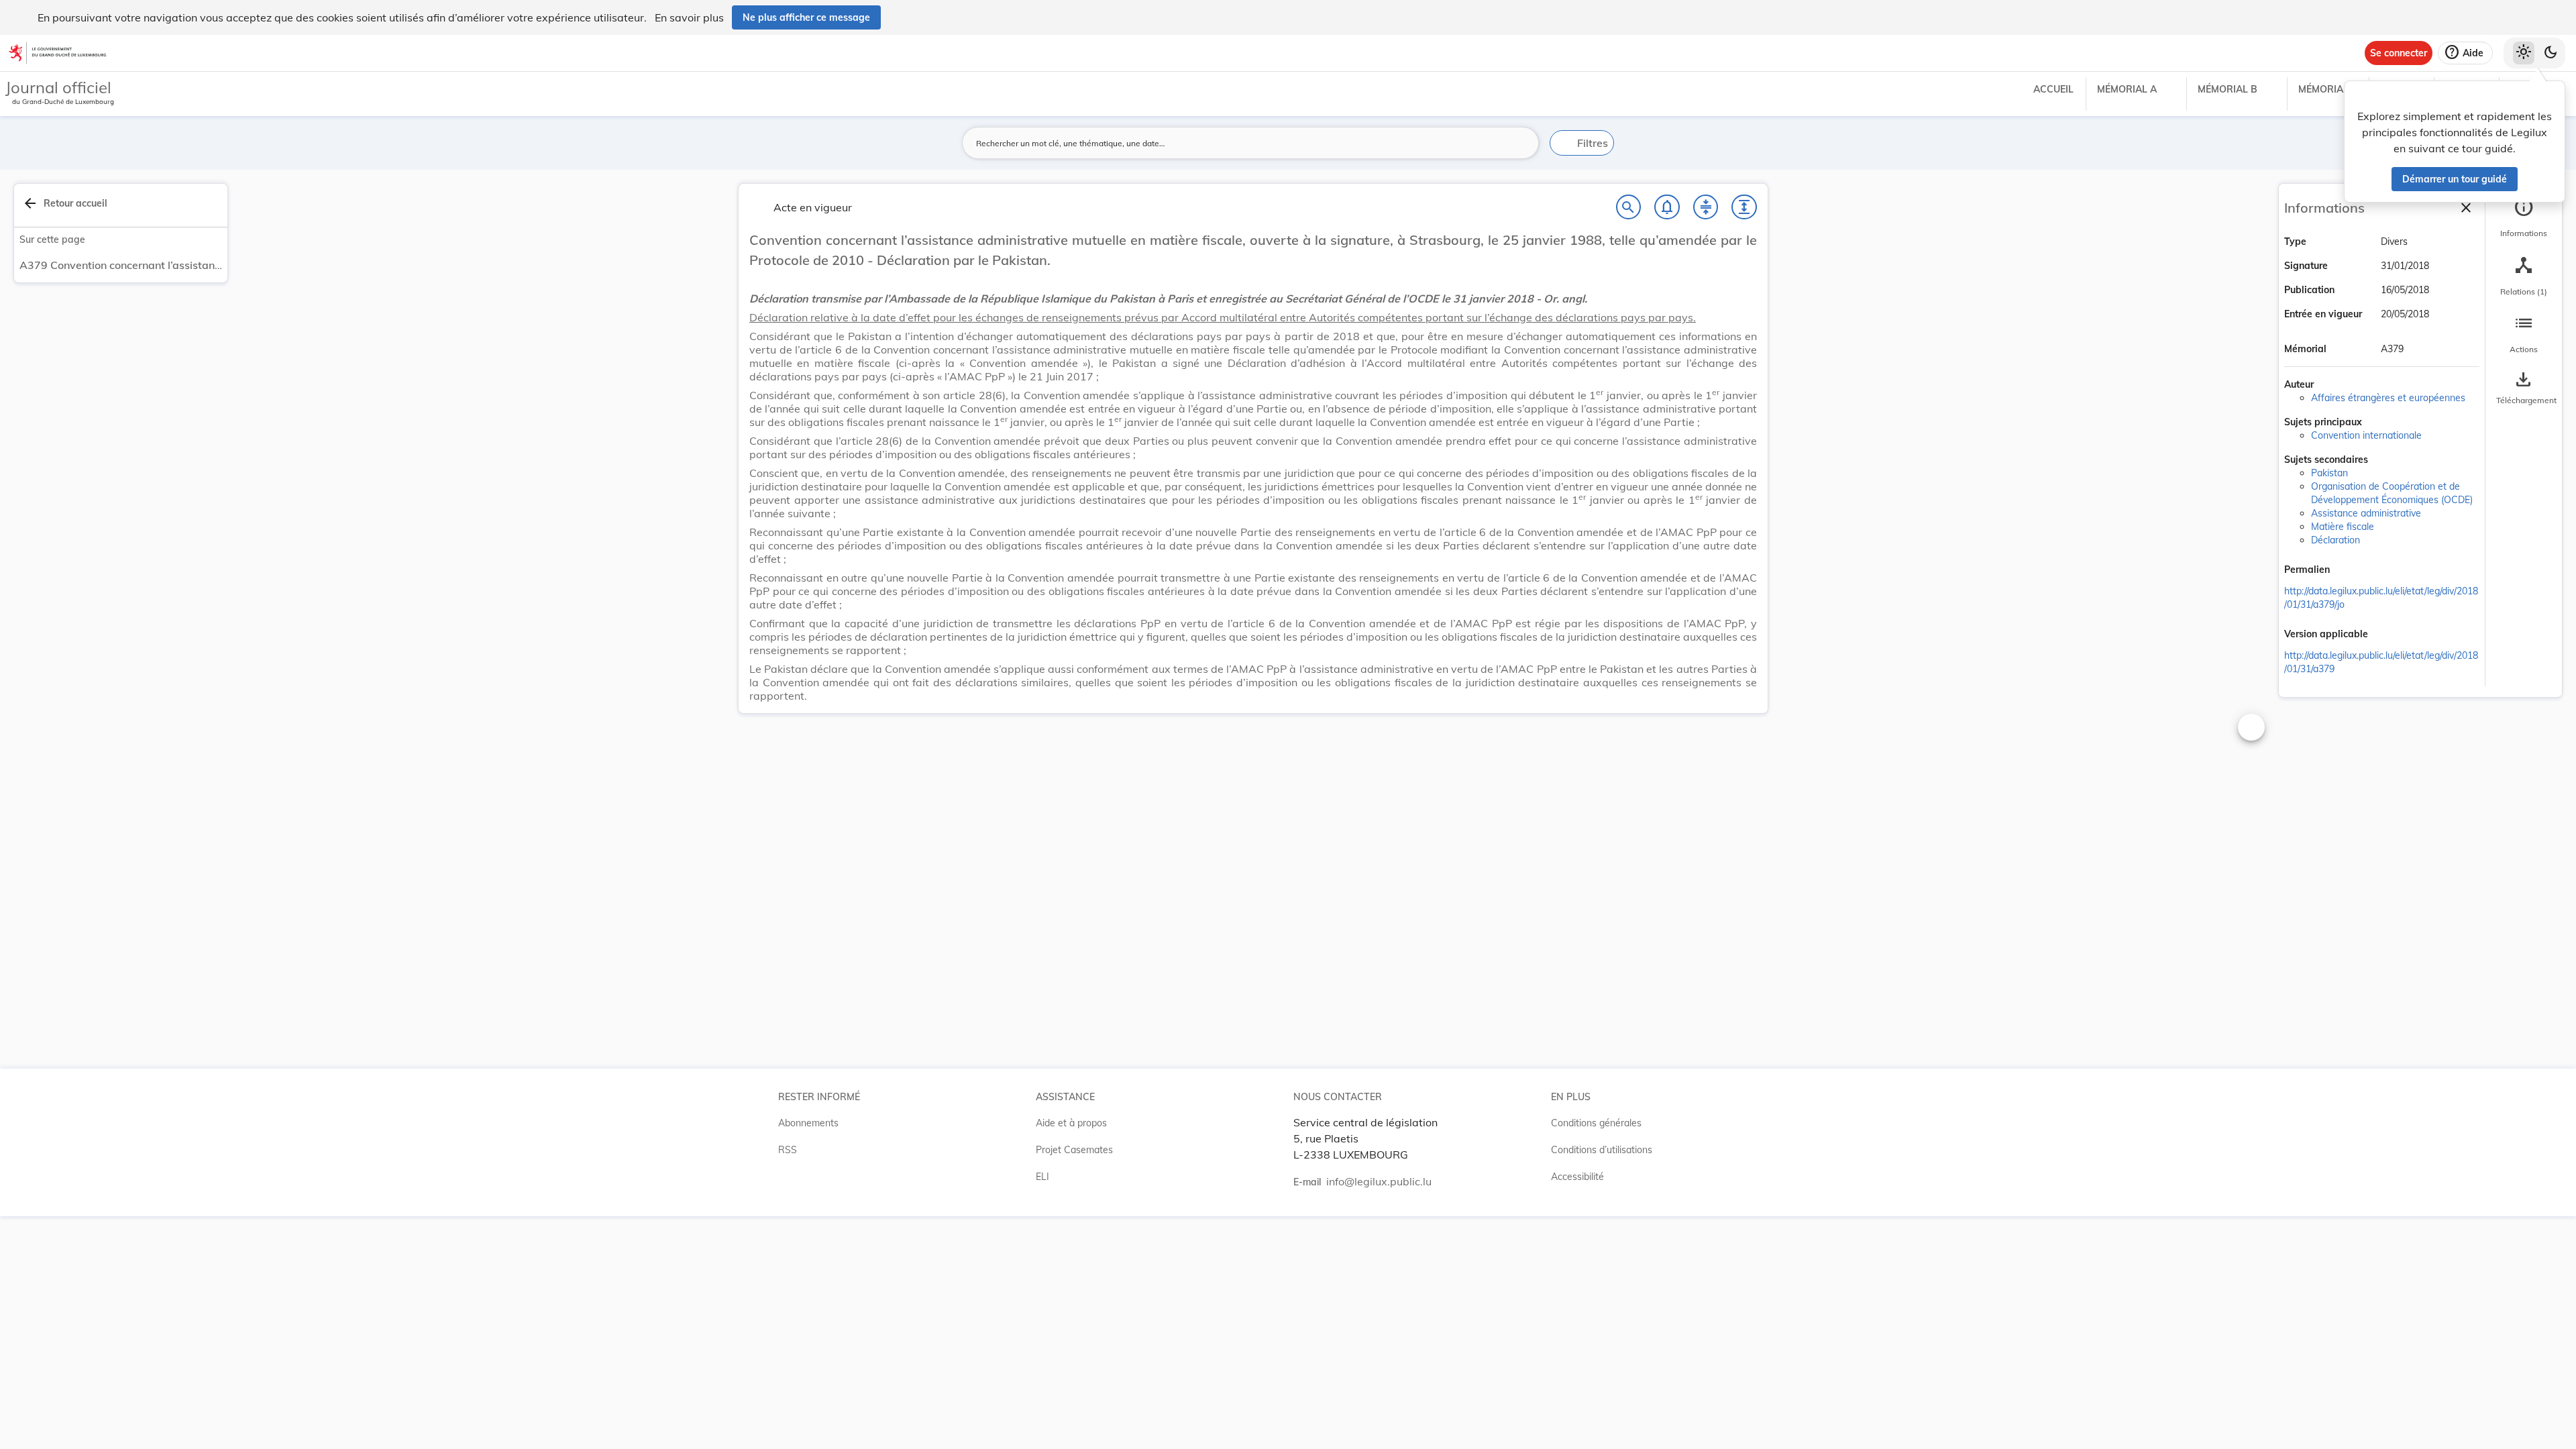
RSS (788, 1150)
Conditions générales (1596, 1123)
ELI (1042, 1177)
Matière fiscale (2343, 527)
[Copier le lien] (2349, 571)
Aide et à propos (1071, 1123)
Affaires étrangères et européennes (2388, 398)
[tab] (2524, 218)
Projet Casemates (1074, 1150)
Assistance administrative (2366, 513)
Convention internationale (2366, 435)
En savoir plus (689, 17)
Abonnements (808, 1123)
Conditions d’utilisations (1602, 1150)
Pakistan (2329, 473)
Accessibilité (1577, 1177)
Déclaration (2336, 540)
